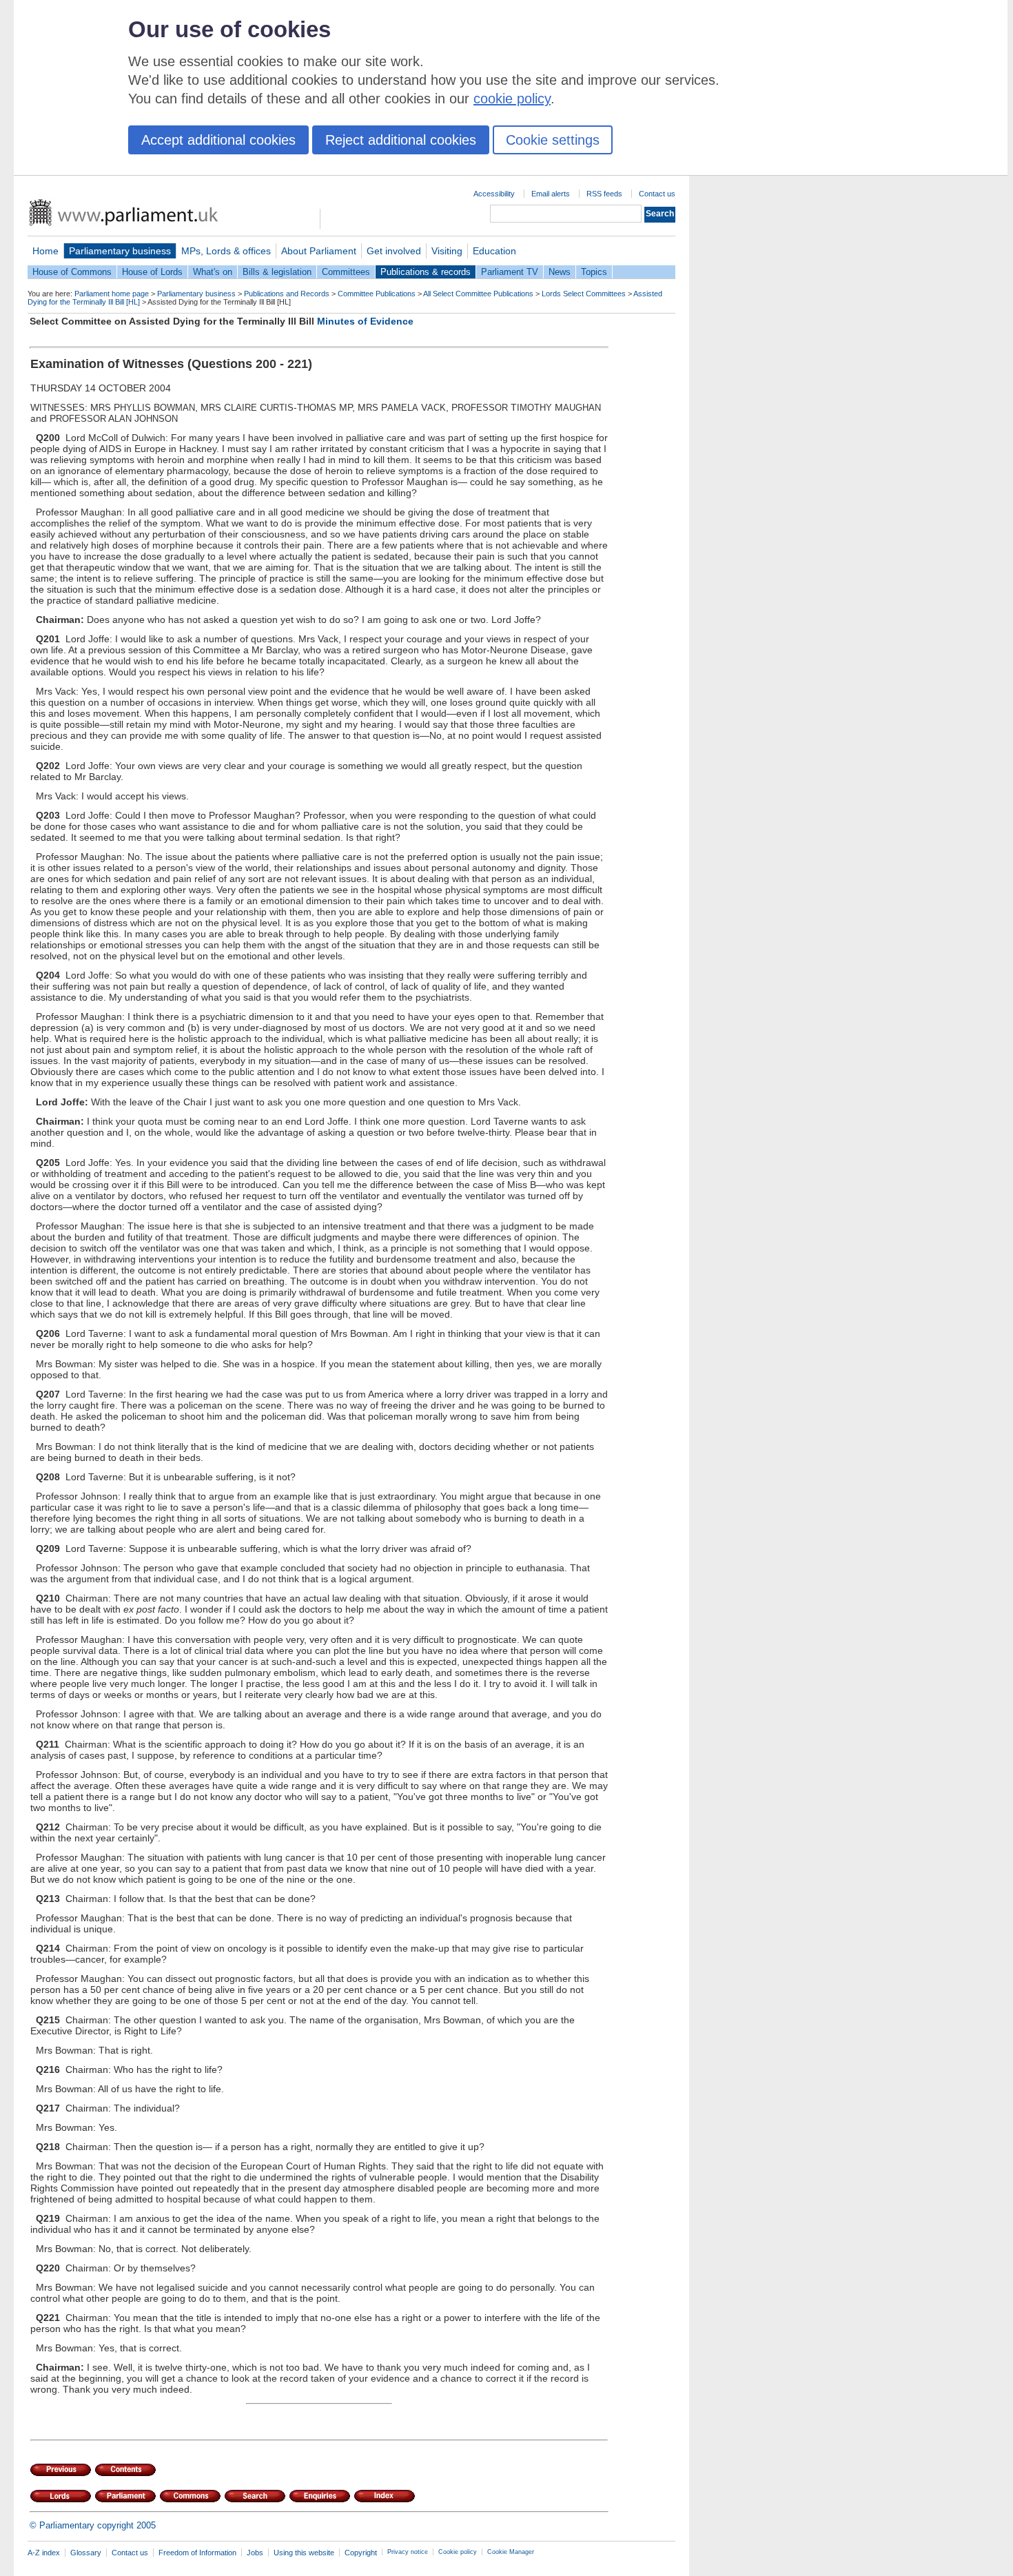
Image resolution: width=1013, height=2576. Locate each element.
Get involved (394, 251)
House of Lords (152, 272)
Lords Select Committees (584, 294)
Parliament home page (112, 294)
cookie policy (512, 99)
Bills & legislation (277, 272)
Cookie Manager (511, 2552)
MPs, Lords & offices (226, 251)
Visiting (447, 251)
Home (45, 251)
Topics (594, 272)
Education (494, 251)
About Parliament (319, 251)
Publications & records (426, 272)
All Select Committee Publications (478, 294)
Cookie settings (553, 140)
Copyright (361, 2553)
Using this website (304, 2553)
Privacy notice (408, 2552)
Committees (346, 272)
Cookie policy (458, 2552)
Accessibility (494, 194)
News (560, 272)
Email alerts (551, 194)
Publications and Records (287, 294)
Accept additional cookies (218, 140)
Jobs (255, 2553)
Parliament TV (510, 272)
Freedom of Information (197, 2553)
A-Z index (44, 2553)
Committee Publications (377, 294)
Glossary (86, 2553)
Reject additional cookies (401, 140)
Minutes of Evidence (365, 321)
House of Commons (72, 272)
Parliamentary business (120, 251)
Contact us (657, 194)
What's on (213, 272)
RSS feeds (604, 194)
